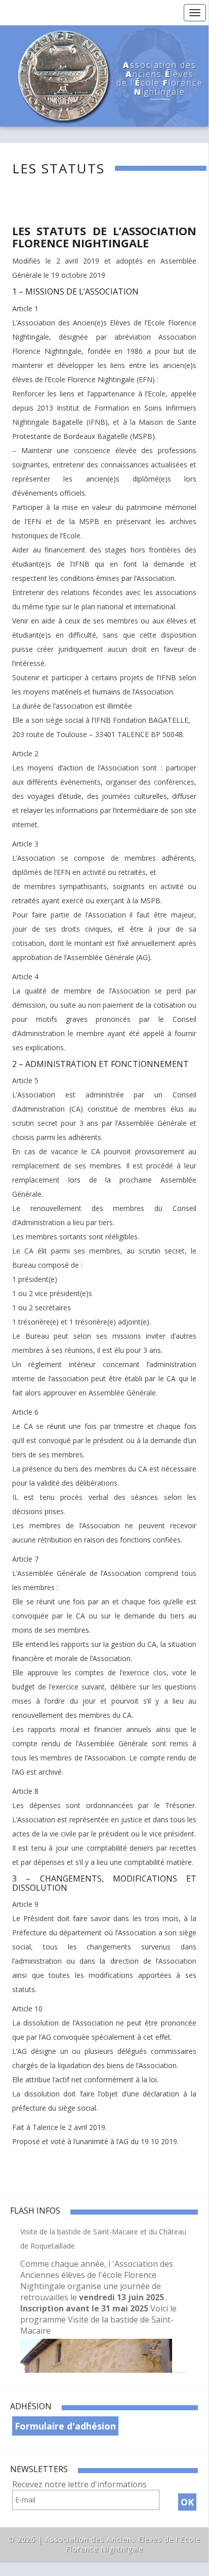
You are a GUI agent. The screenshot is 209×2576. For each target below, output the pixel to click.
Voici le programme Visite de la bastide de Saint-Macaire (98, 2320)
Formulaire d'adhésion (65, 2426)
